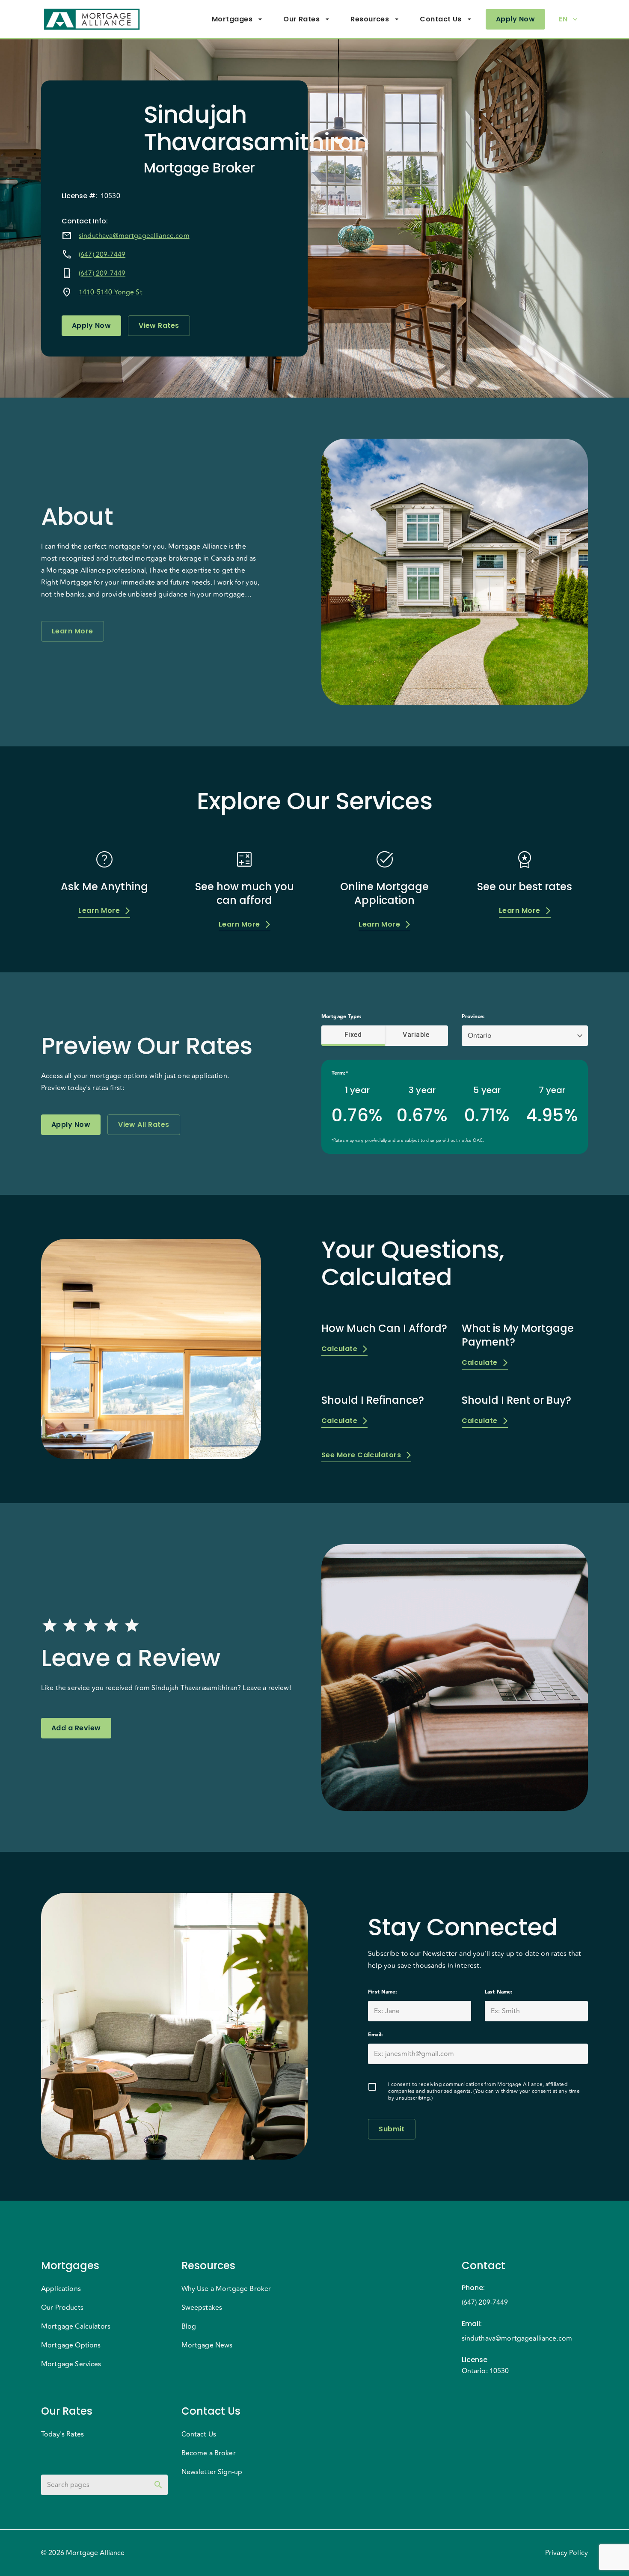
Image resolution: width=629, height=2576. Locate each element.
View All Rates (144, 1125)
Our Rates (301, 19)
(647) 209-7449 (102, 255)
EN (563, 19)
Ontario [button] (480, 1036)
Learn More (73, 631)
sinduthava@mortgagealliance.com (134, 236)
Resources (370, 19)
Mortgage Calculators (76, 2326)
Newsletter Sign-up (212, 2472)
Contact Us (441, 19)
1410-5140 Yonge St (111, 292)
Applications (61, 2289)
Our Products (62, 2308)
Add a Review (76, 1728)
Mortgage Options (71, 2345)
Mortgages (232, 19)
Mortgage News (207, 2345)
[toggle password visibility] (158, 2485)
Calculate (339, 1349)
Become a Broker (209, 2453)
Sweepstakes (202, 2308)
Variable (416, 1035)
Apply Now (515, 19)
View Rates (159, 325)
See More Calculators (361, 1455)
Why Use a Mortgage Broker (226, 2289)
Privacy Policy (567, 2553)
